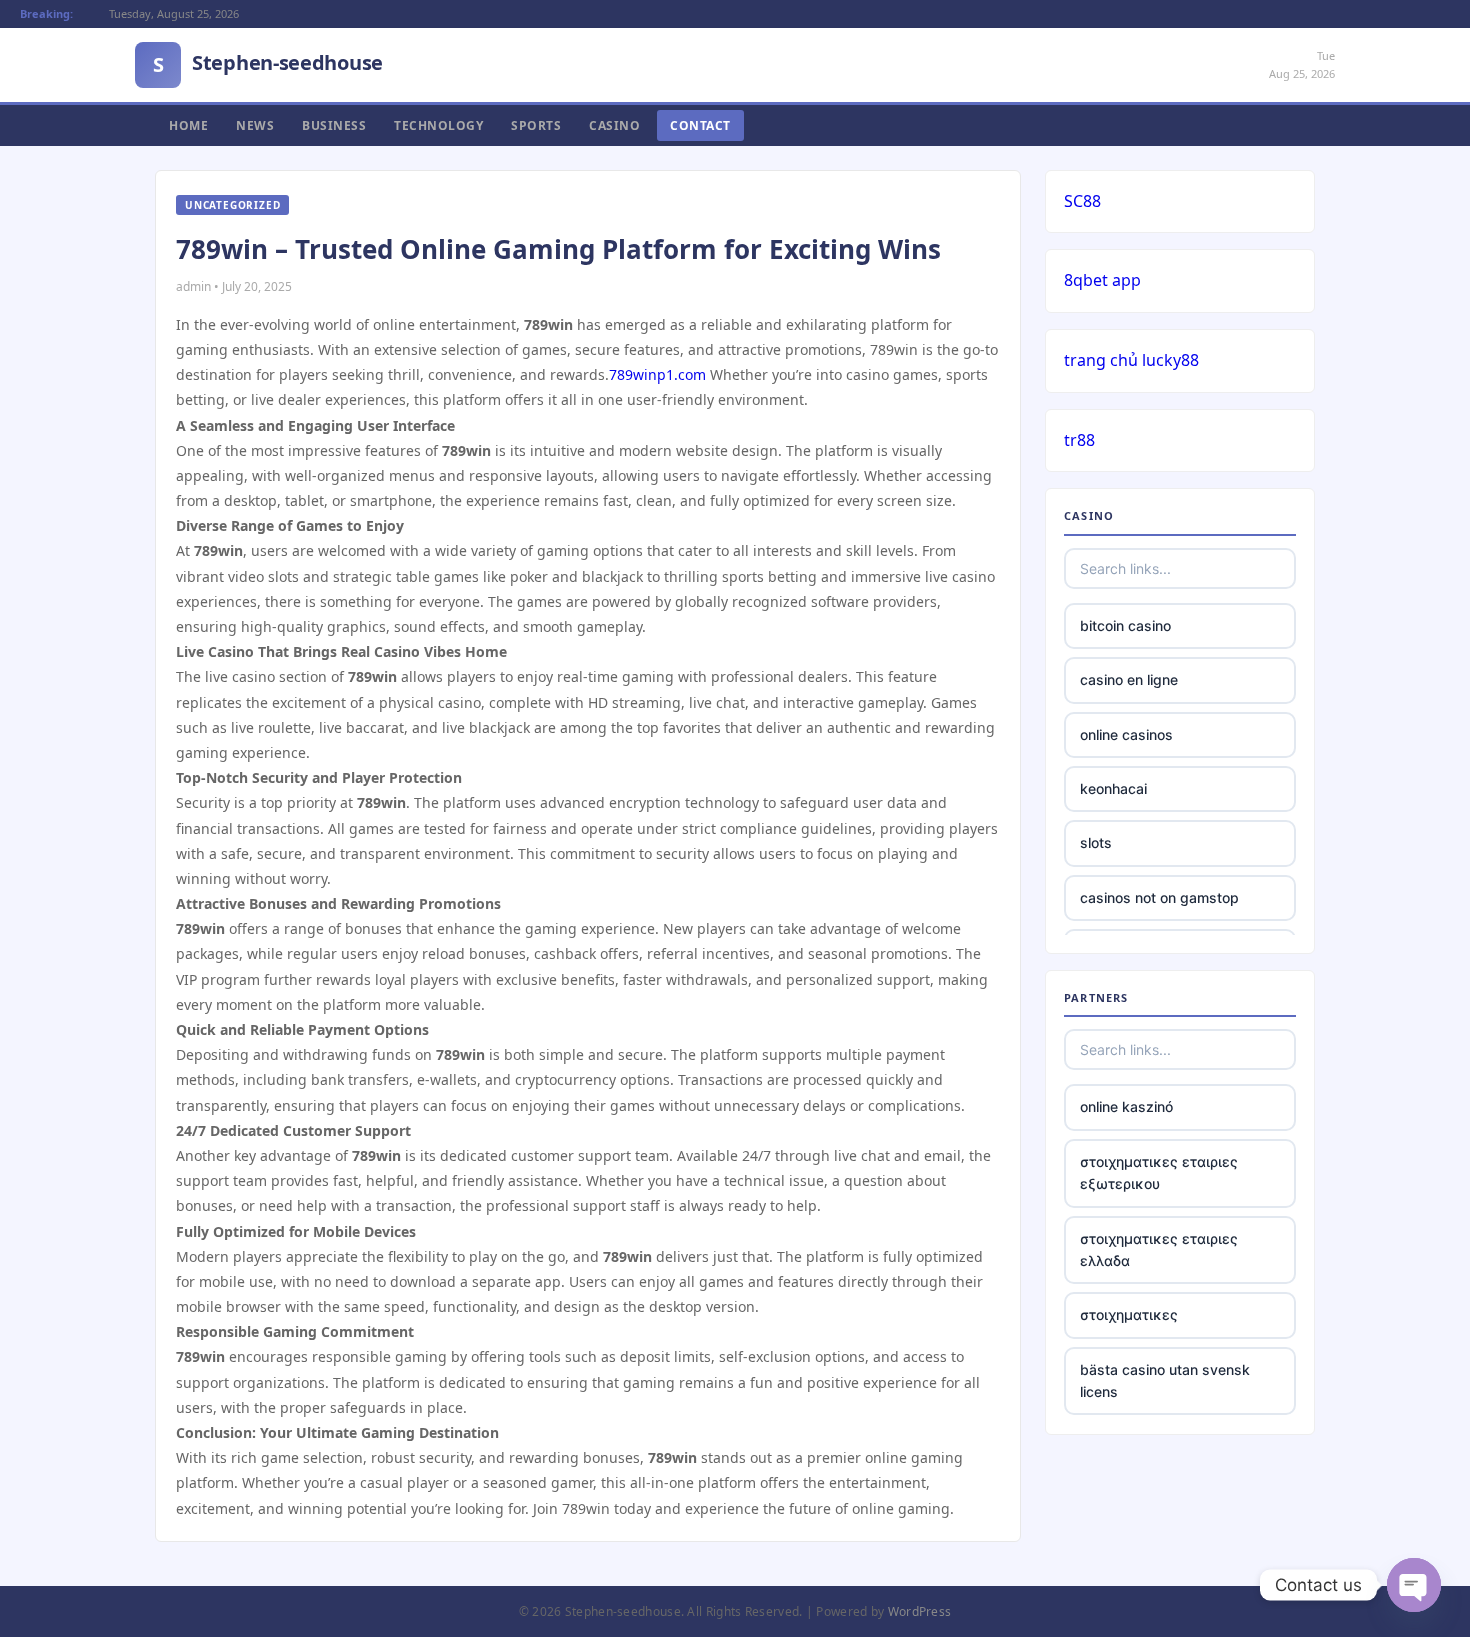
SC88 (1082, 201)
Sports (536, 125)
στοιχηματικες (1129, 1314)
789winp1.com (657, 374)
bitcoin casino (1125, 625)
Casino (614, 125)
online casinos (1126, 734)
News (255, 125)
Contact (700, 125)
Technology (438, 125)
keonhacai (1113, 788)
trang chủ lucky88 (1131, 360)
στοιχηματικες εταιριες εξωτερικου (1159, 1172)
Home (188, 125)
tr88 (1079, 440)
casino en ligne (1129, 679)
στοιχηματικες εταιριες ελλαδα (1159, 1249)
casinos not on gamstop (1159, 897)
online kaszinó (1126, 1106)
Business (334, 125)
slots (1096, 842)
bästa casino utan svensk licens (1165, 1380)
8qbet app (1102, 280)
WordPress (920, 1611)
